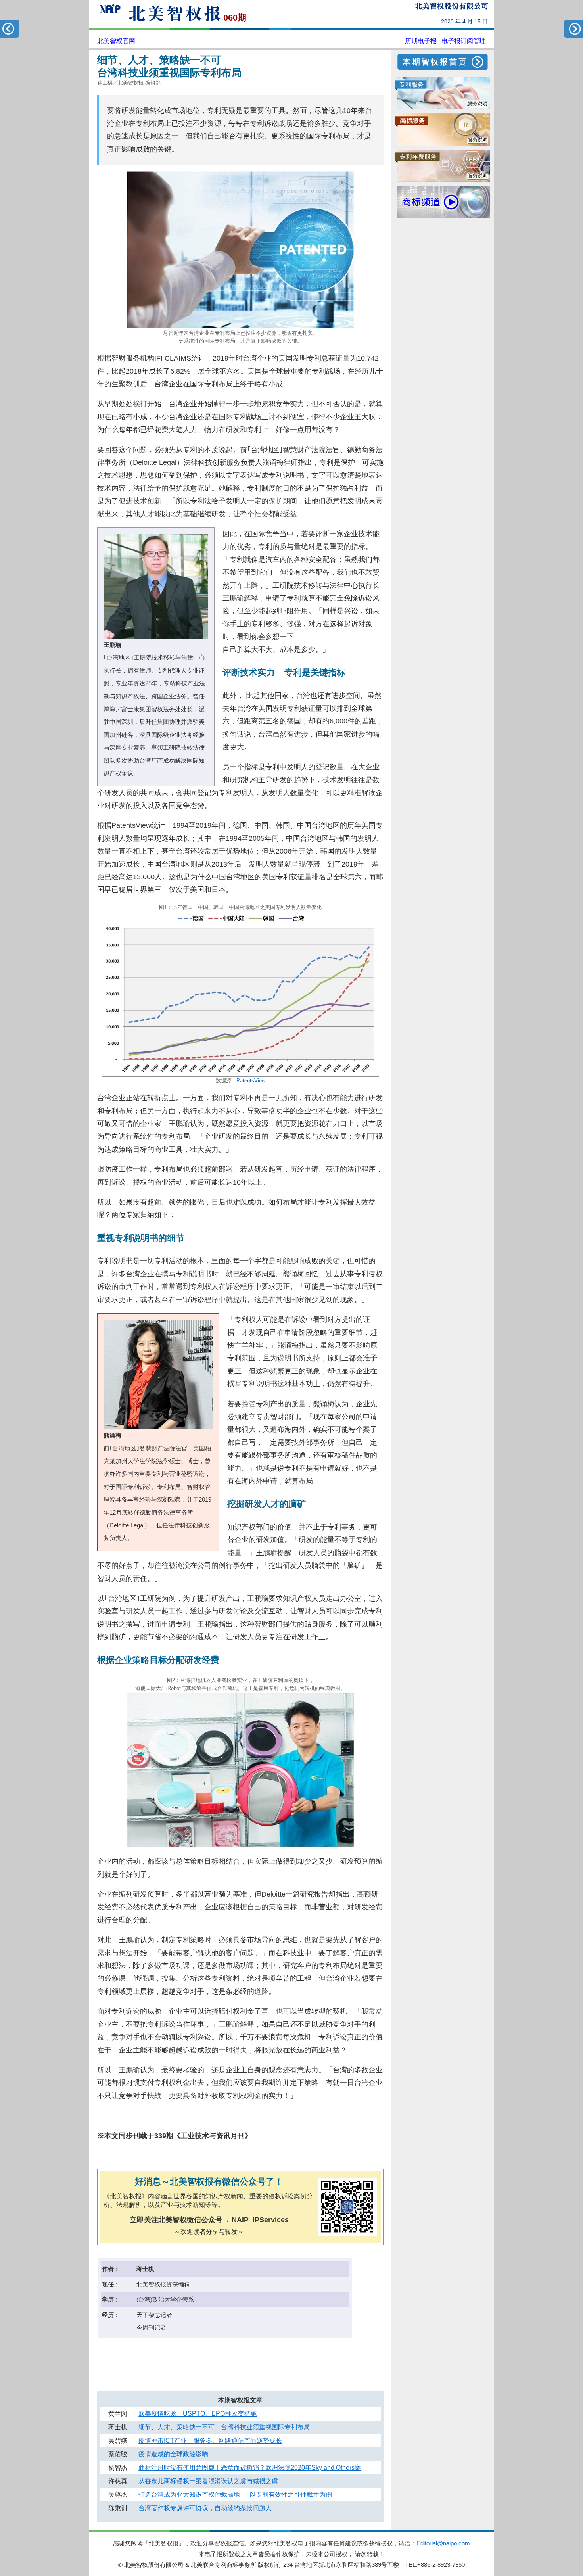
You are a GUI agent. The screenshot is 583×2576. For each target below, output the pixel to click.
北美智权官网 (116, 41)
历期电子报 (421, 41)
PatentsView (251, 1081)
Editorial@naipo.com (443, 2543)
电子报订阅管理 (464, 41)
